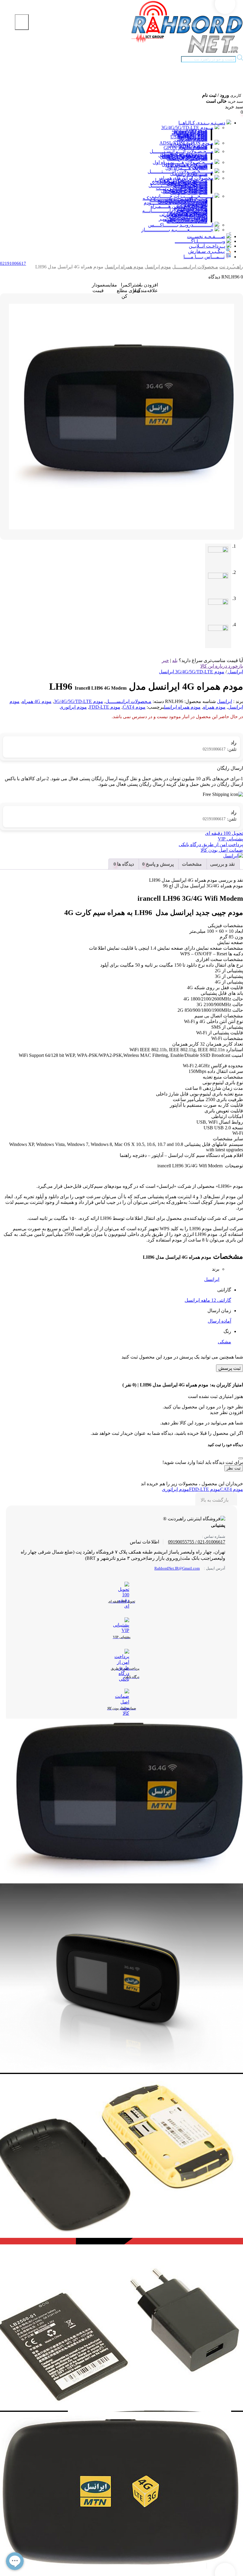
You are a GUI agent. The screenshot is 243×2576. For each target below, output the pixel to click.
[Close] (241, 1458)
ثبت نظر (234, 1468)
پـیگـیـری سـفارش (206, 251)
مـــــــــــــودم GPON (186, 148)
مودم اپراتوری (73, 707)
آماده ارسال (219, 1321)
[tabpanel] (121, 2466)
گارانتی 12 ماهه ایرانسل (208, 1300)
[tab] (222, 864)
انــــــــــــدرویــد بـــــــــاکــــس (181, 225)
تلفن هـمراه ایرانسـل (187, 159)
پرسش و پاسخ (159, 864)
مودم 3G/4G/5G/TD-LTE (79, 701)
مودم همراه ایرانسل (124, 267)
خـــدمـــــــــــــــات (187, 221)
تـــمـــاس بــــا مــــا (204, 257)
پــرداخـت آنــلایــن (207, 246)
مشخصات (192, 864)
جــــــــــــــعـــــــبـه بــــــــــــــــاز (177, 230)
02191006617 (220, 749)
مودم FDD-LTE (105, 707)
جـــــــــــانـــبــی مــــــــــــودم (176, 203)
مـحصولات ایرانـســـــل (195, 267)
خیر (165, 660)
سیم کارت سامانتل (189, 193)
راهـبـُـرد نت (231, 267)
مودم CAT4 (134, 707)
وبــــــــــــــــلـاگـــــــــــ (200, 241)
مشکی (224, 1342)
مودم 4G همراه (37, 701)
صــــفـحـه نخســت (206, 236)
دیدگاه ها (125, 864)
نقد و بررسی (222, 864)
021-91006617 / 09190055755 (197, 1542)
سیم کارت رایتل (192, 174)
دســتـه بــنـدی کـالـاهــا (202, 123)
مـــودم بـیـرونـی (191, 139)
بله (175, 660)
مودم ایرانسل (158, 267)
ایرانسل (224, 701)
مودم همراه (214, 707)
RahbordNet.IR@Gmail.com (177, 1568)
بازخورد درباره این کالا (222, 666)
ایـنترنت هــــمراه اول (186, 168)
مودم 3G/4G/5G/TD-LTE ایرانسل (192, 672)
